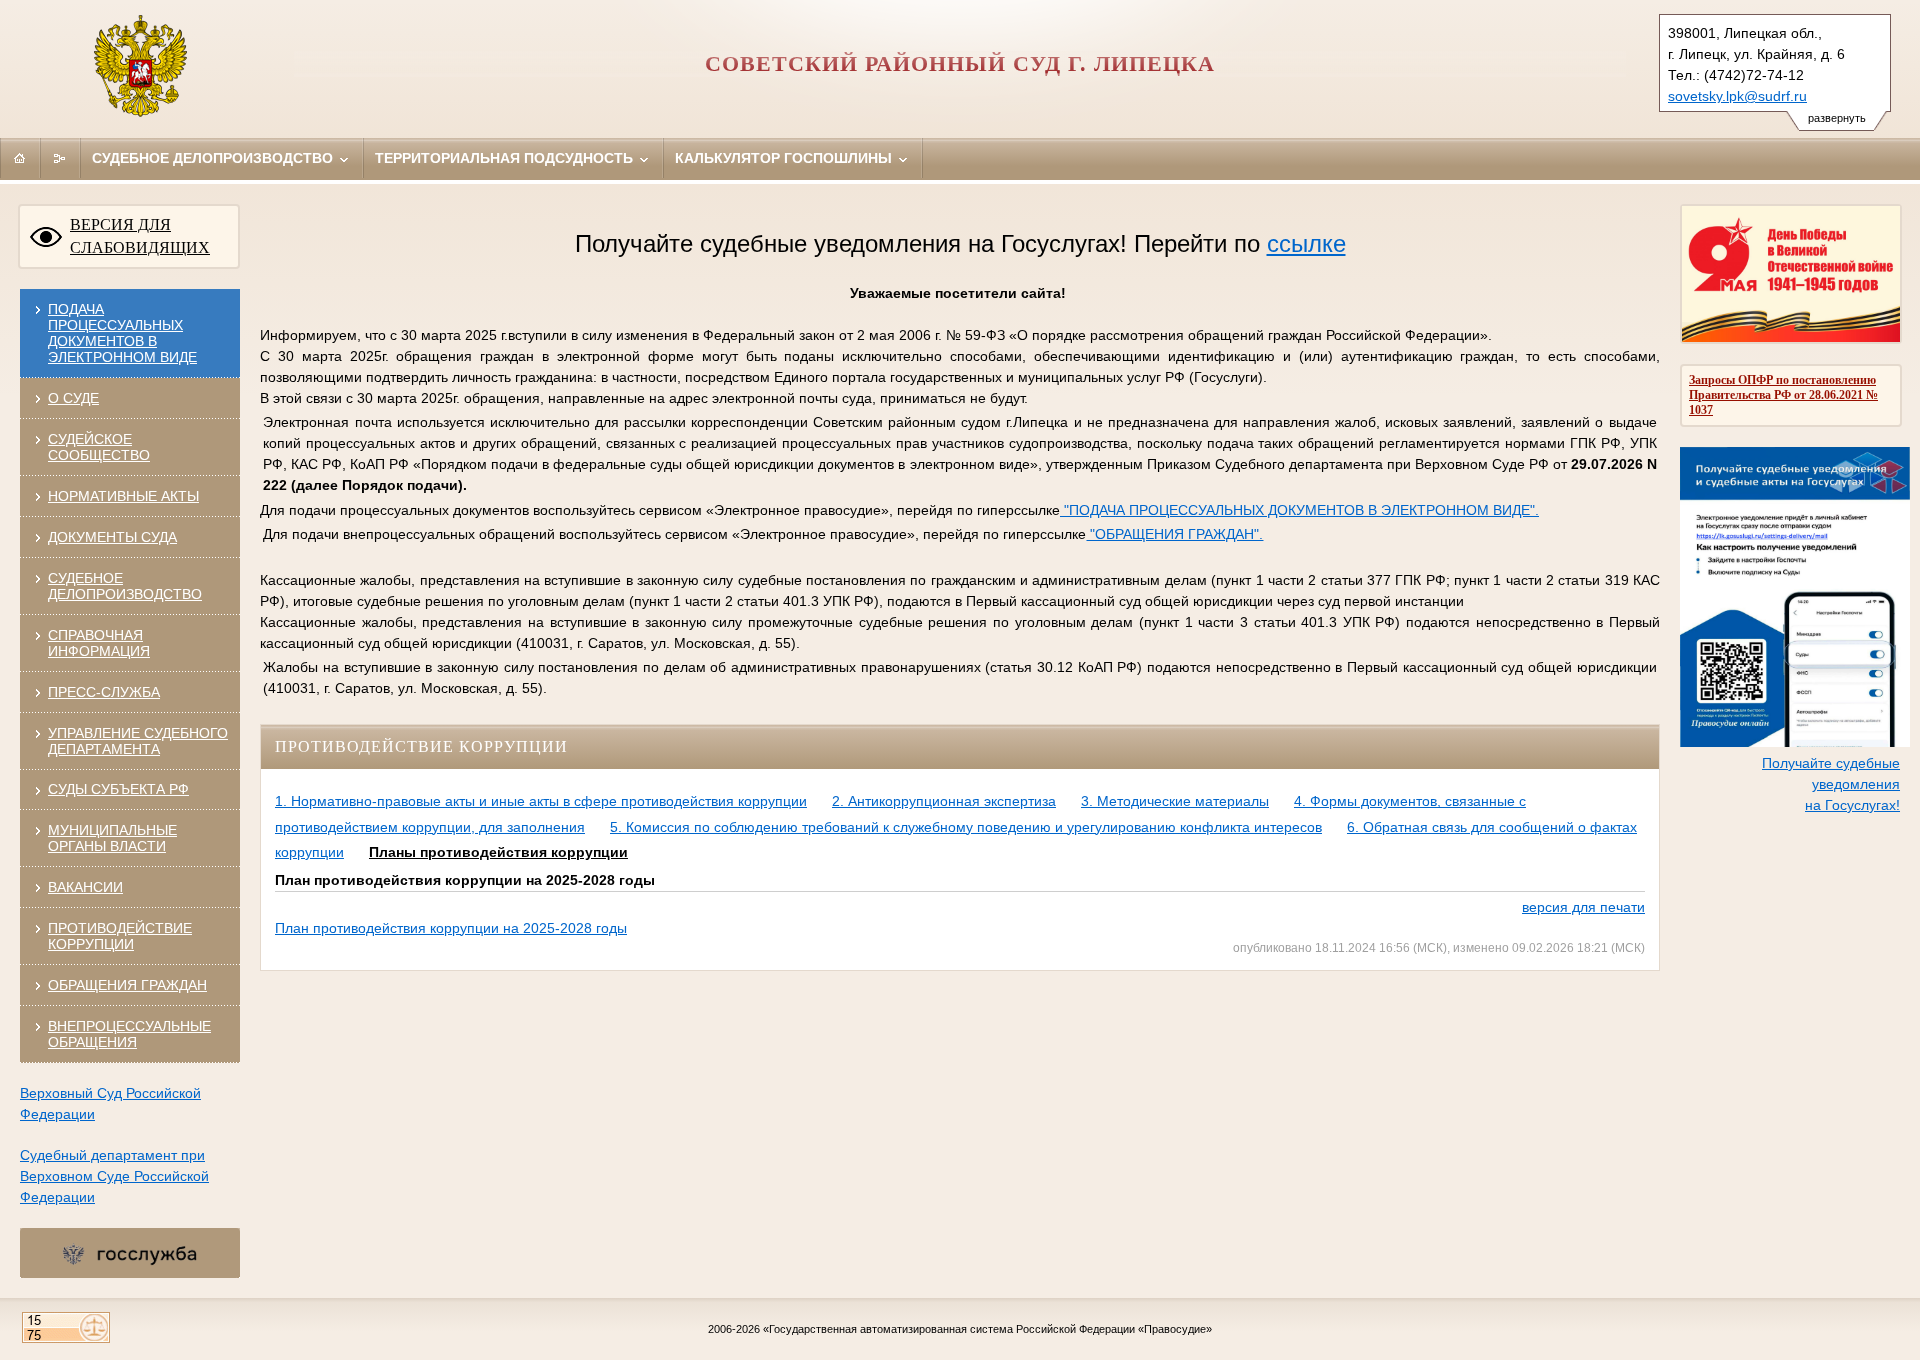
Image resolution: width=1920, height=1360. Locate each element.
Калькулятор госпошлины (785, 158)
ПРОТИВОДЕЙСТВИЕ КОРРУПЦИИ (120, 936)
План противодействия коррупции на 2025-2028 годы (451, 928)
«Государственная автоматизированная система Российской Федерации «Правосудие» (987, 1329)
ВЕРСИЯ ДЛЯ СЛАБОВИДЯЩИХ (140, 236)
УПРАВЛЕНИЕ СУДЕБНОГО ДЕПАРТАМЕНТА (138, 741)
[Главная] (20, 158)
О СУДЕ (73, 398)
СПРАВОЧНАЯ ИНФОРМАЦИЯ (99, 643)
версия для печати (1583, 907)
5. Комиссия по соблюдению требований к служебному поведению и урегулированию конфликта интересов (966, 827)
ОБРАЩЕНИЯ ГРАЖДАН (127, 985)
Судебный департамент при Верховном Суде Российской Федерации (114, 1176)
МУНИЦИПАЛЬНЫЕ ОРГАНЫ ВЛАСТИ (112, 838)
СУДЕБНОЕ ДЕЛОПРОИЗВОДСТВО (125, 586)
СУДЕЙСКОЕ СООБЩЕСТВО (99, 447)
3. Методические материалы (1175, 801)
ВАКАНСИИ (85, 887)
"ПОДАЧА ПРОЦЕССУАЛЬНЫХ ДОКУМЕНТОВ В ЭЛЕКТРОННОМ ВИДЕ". (1299, 510)
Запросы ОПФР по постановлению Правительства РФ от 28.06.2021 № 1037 (1783, 395)
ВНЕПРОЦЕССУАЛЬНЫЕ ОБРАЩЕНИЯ (129, 1034)
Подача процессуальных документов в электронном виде (122, 333)
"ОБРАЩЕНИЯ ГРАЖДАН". (1174, 534)
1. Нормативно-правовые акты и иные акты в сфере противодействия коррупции (541, 801)
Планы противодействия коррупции (498, 852)
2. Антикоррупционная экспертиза (944, 801)
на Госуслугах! (1852, 805)
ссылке (1306, 243)
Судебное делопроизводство (214, 158)
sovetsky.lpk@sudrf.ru (1737, 96)
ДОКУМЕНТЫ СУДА (112, 537)
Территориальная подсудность (506, 158)
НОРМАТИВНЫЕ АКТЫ (123, 496)
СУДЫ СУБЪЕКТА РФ (118, 789)
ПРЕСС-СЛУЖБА (104, 692)
